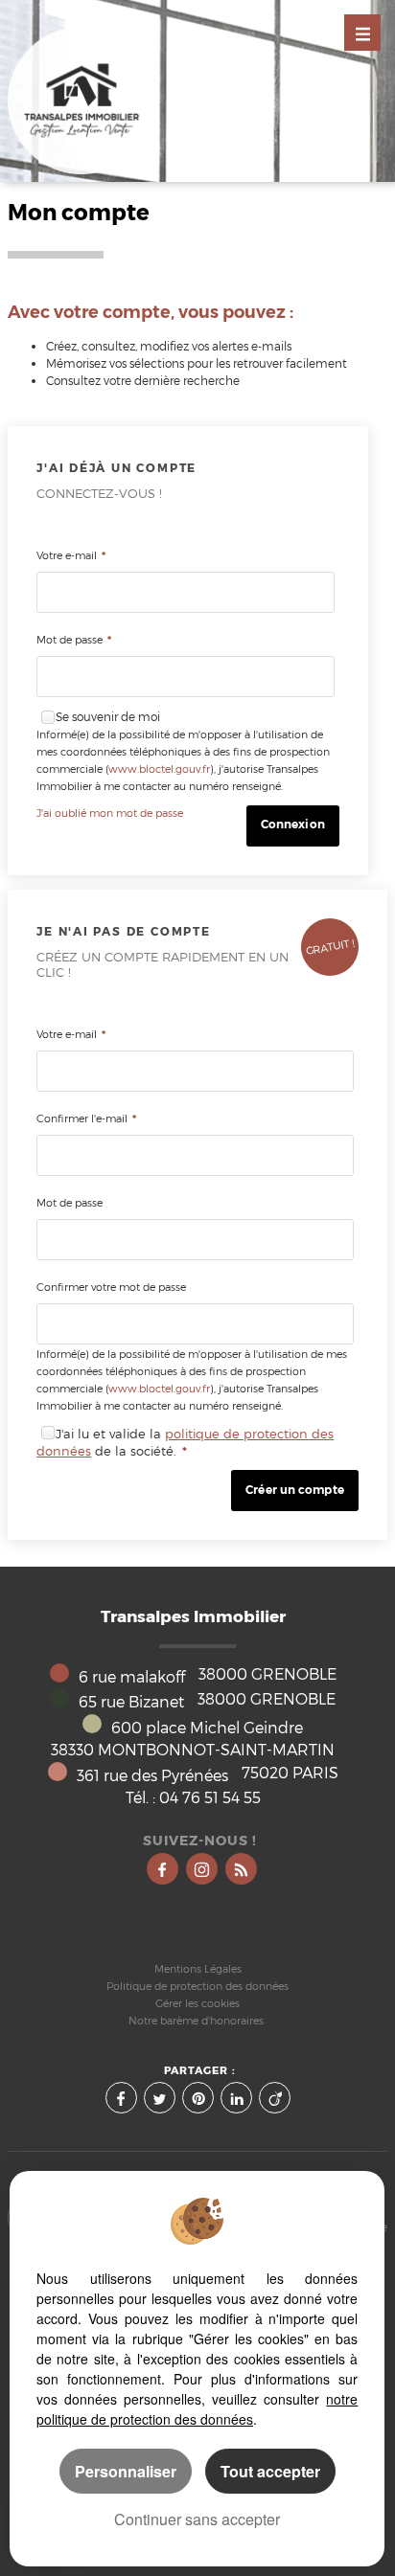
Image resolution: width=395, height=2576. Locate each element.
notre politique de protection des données (197, 2409)
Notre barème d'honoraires (197, 2021)
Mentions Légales (198, 1969)
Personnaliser (126, 2471)
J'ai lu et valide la (110, 1434)
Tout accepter (270, 2471)
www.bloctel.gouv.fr (159, 769)
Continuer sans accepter (197, 2519)
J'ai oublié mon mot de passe (110, 813)
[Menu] (362, 33)
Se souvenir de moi (108, 717)
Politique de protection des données (197, 1987)
